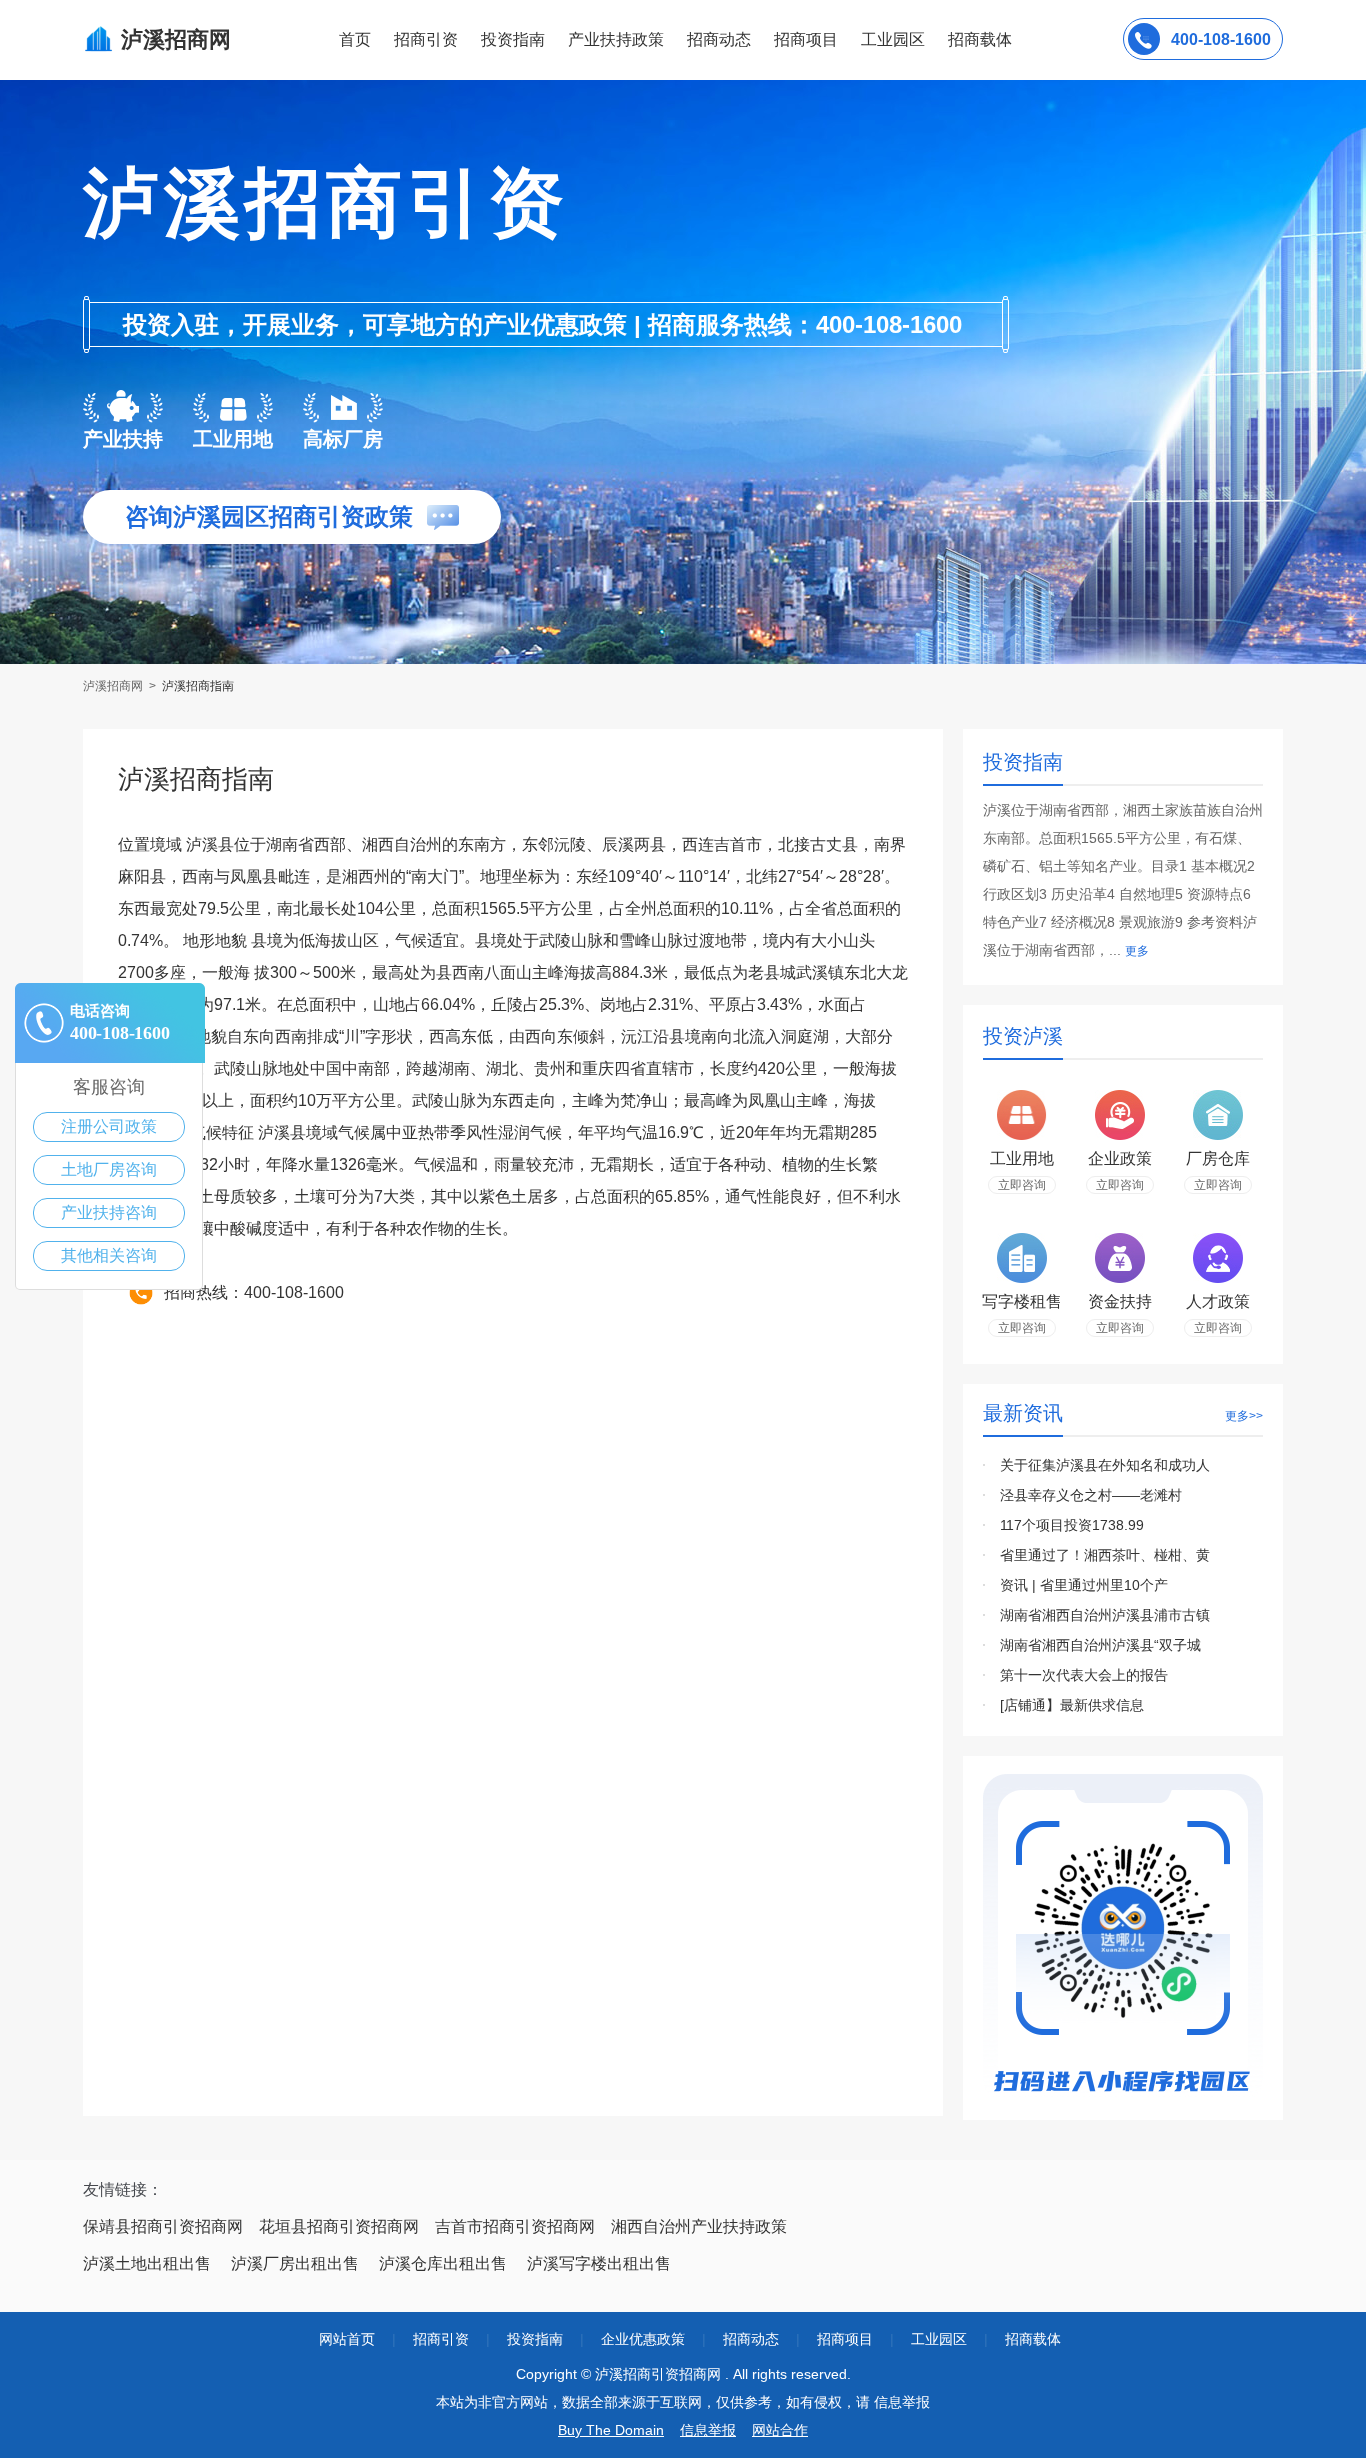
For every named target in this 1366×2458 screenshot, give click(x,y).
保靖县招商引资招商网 (163, 2226)
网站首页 (347, 2339)
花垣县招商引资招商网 (339, 2226)
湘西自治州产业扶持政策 (699, 2226)
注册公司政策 (109, 1126)
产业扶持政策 (616, 39)
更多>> (1244, 1416)
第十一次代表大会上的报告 (1084, 1675)
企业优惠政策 (643, 2339)
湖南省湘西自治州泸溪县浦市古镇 (1105, 1615)
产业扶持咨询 (109, 1212)
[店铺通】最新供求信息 (1072, 1705)
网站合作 (780, 2430)
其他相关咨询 (109, 1255)
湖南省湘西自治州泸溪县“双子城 (1100, 1645)
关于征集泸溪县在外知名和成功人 (1105, 1465)
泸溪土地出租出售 (147, 2263)
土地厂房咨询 (109, 1169)
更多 (1137, 951)
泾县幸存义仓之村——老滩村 (1091, 1495)
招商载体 (1033, 2339)
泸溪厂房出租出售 (295, 2263)
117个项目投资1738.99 (1072, 1525)
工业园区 (893, 39)
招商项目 (806, 39)
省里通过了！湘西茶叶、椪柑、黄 (1105, 1555)
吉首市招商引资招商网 (515, 2226)
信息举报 (708, 2430)
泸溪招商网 (114, 686)
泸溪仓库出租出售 (443, 2263)
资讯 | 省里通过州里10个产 (1084, 1585)
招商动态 (719, 39)
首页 (355, 39)
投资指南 (513, 39)
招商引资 (426, 39)
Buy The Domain (611, 2430)
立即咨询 (1022, 1185)
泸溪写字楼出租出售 (599, 2263)
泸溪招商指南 (198, 686)
